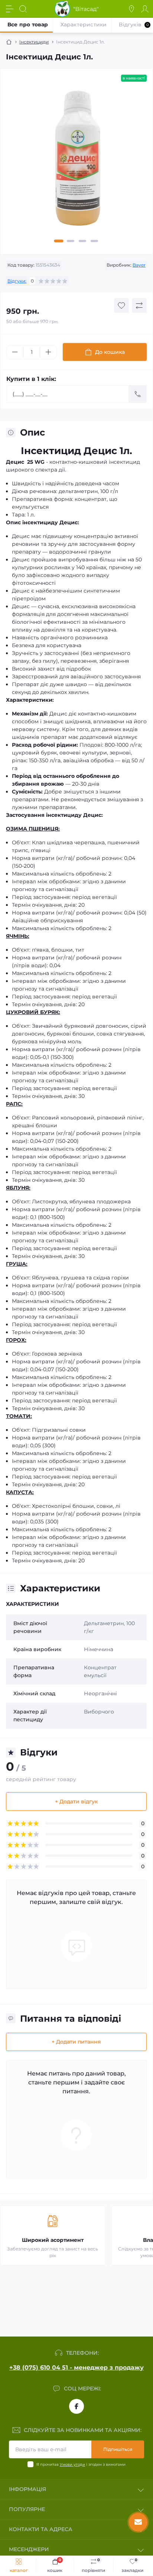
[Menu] (10, 9)
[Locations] (131, 9)
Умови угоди (72, 2464)
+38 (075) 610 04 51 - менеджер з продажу (76, 2368)
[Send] (138, 394)
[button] (59, 241)
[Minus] (15, 352)
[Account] (145, 9)
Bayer (139, 265)
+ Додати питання (76, 2042)
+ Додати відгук (76, 1801)
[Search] (23, 9)
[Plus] (48, 352)
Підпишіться (118, 2449)
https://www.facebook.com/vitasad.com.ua (76, 2406)
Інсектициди (34, 42)
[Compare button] (139, 306)
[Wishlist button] (121, 306)
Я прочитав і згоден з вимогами (81, 2464)
